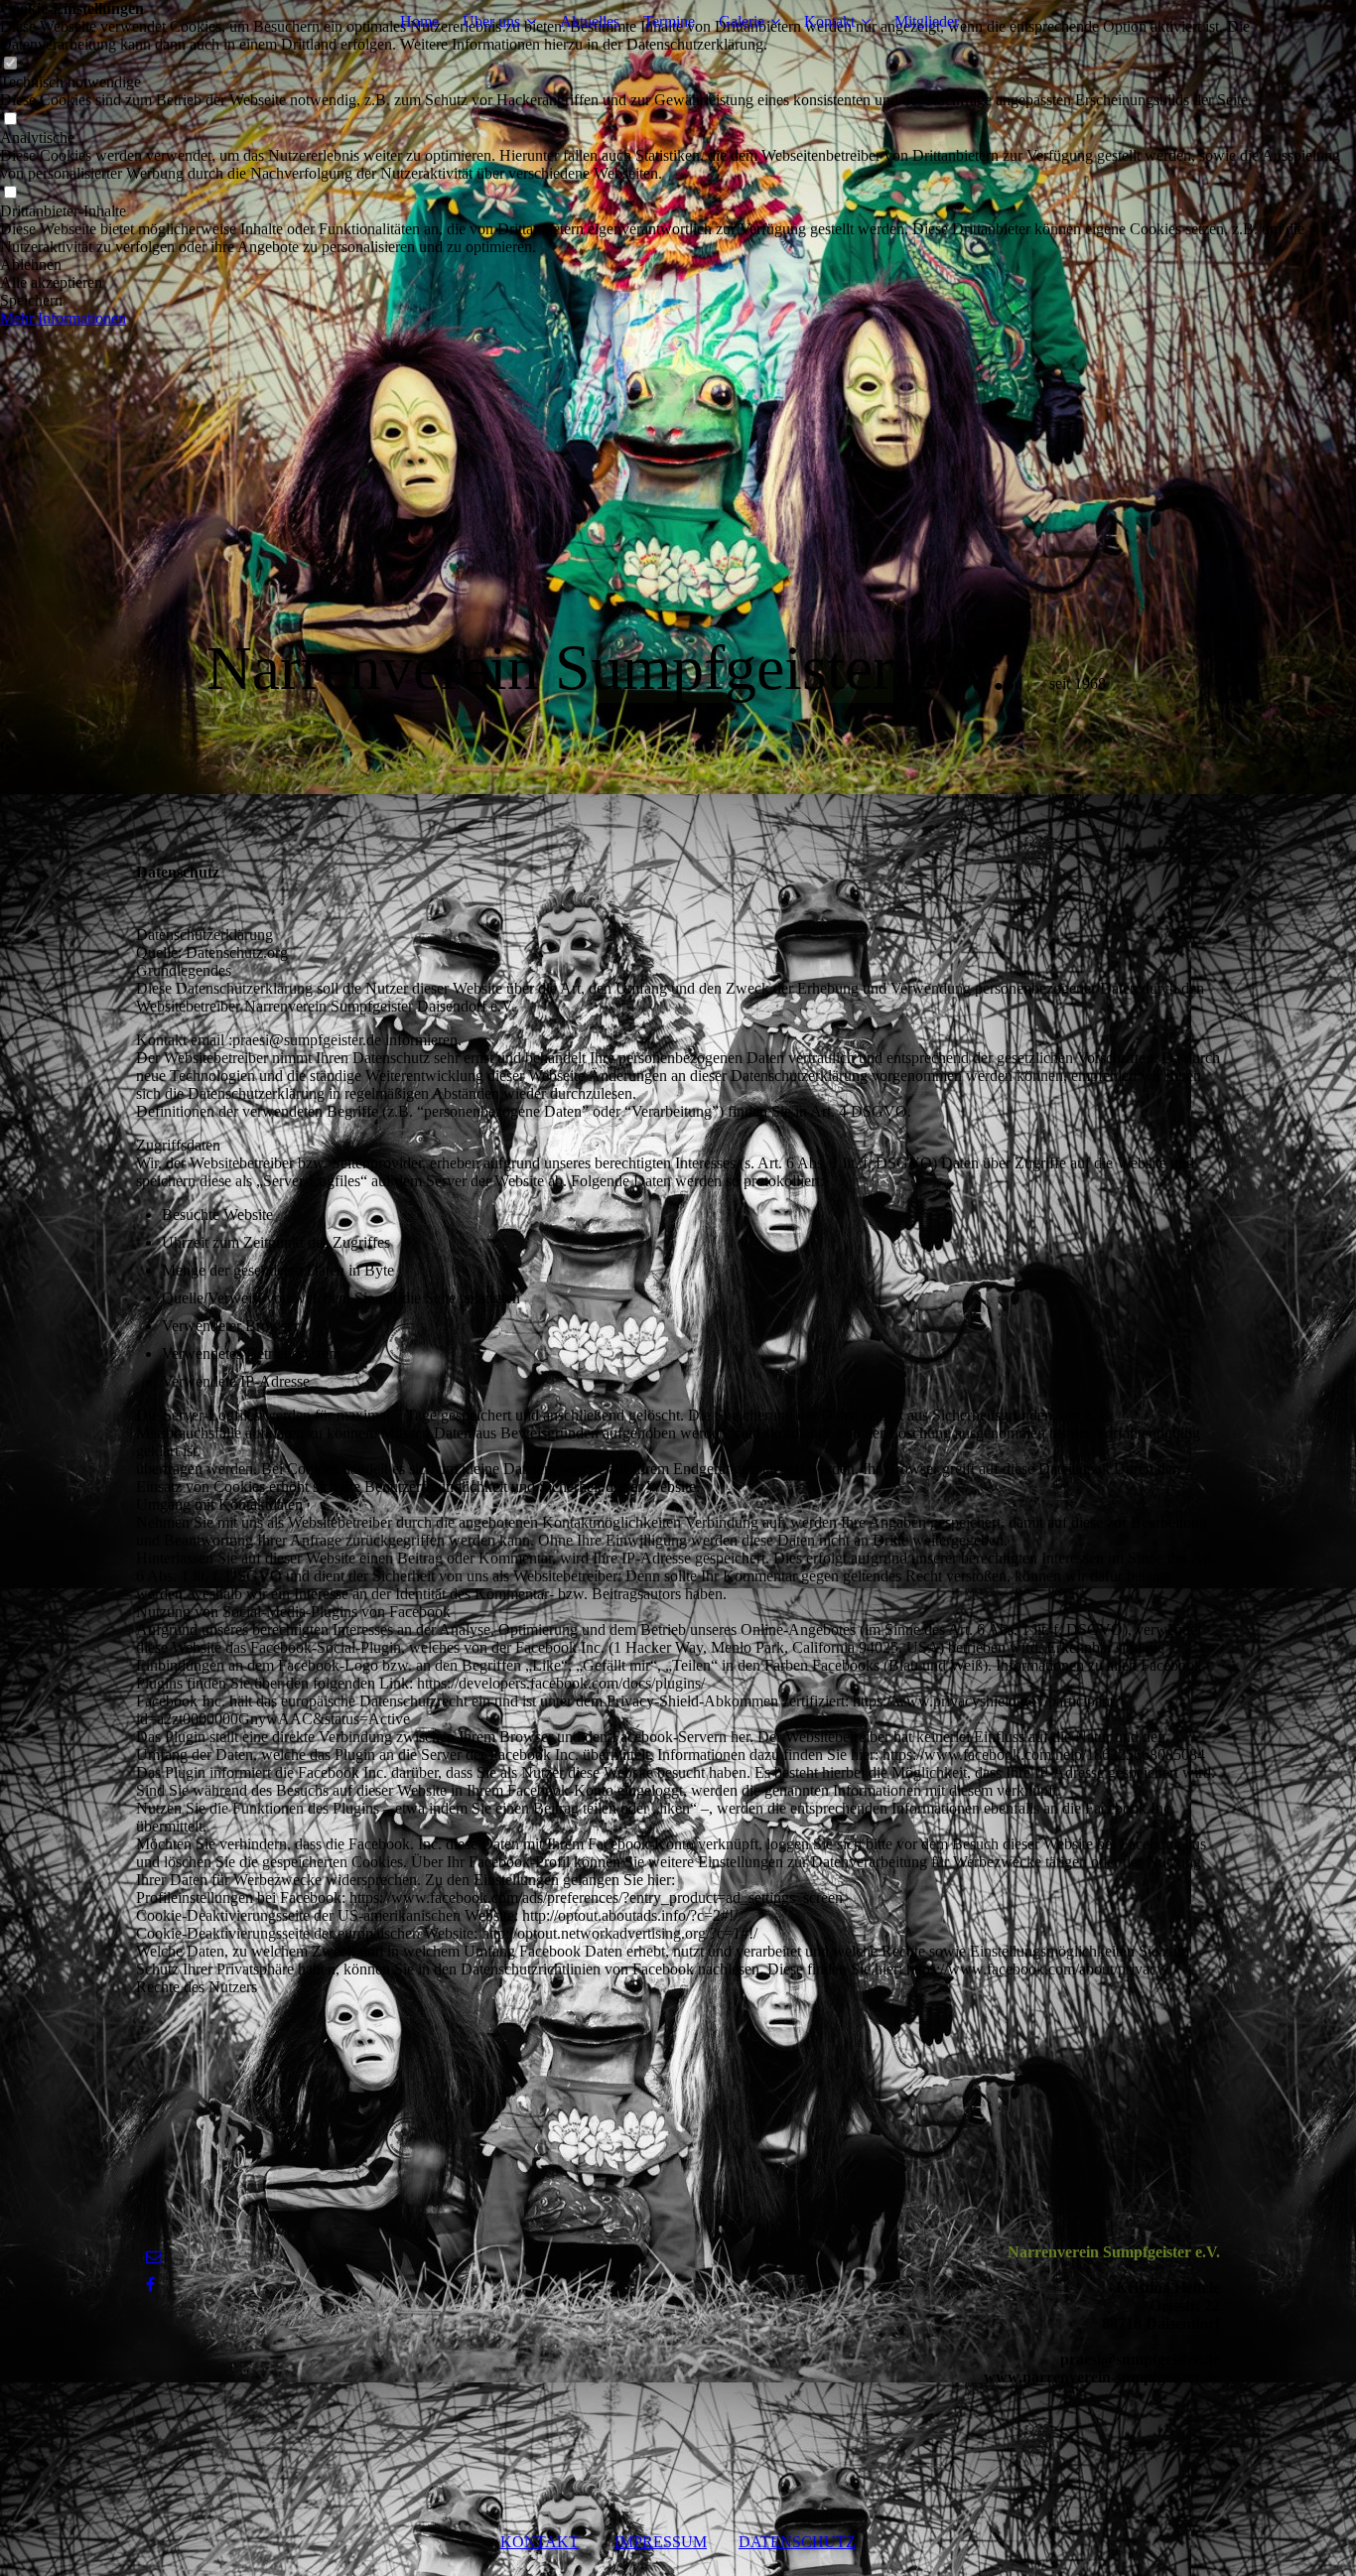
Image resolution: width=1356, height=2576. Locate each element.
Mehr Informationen (63, 318)
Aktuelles (590, 21)
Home (419, 21)
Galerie (742, 21)
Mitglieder (927, 21)
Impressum (661, 2542)
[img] (678, 397)
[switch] (10, 64)
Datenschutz (797, 2542)
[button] (678, 265)
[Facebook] (150, 2285)
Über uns (491, 21)
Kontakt (829, 21)
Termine (669, 21)
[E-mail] (154, 2257)
